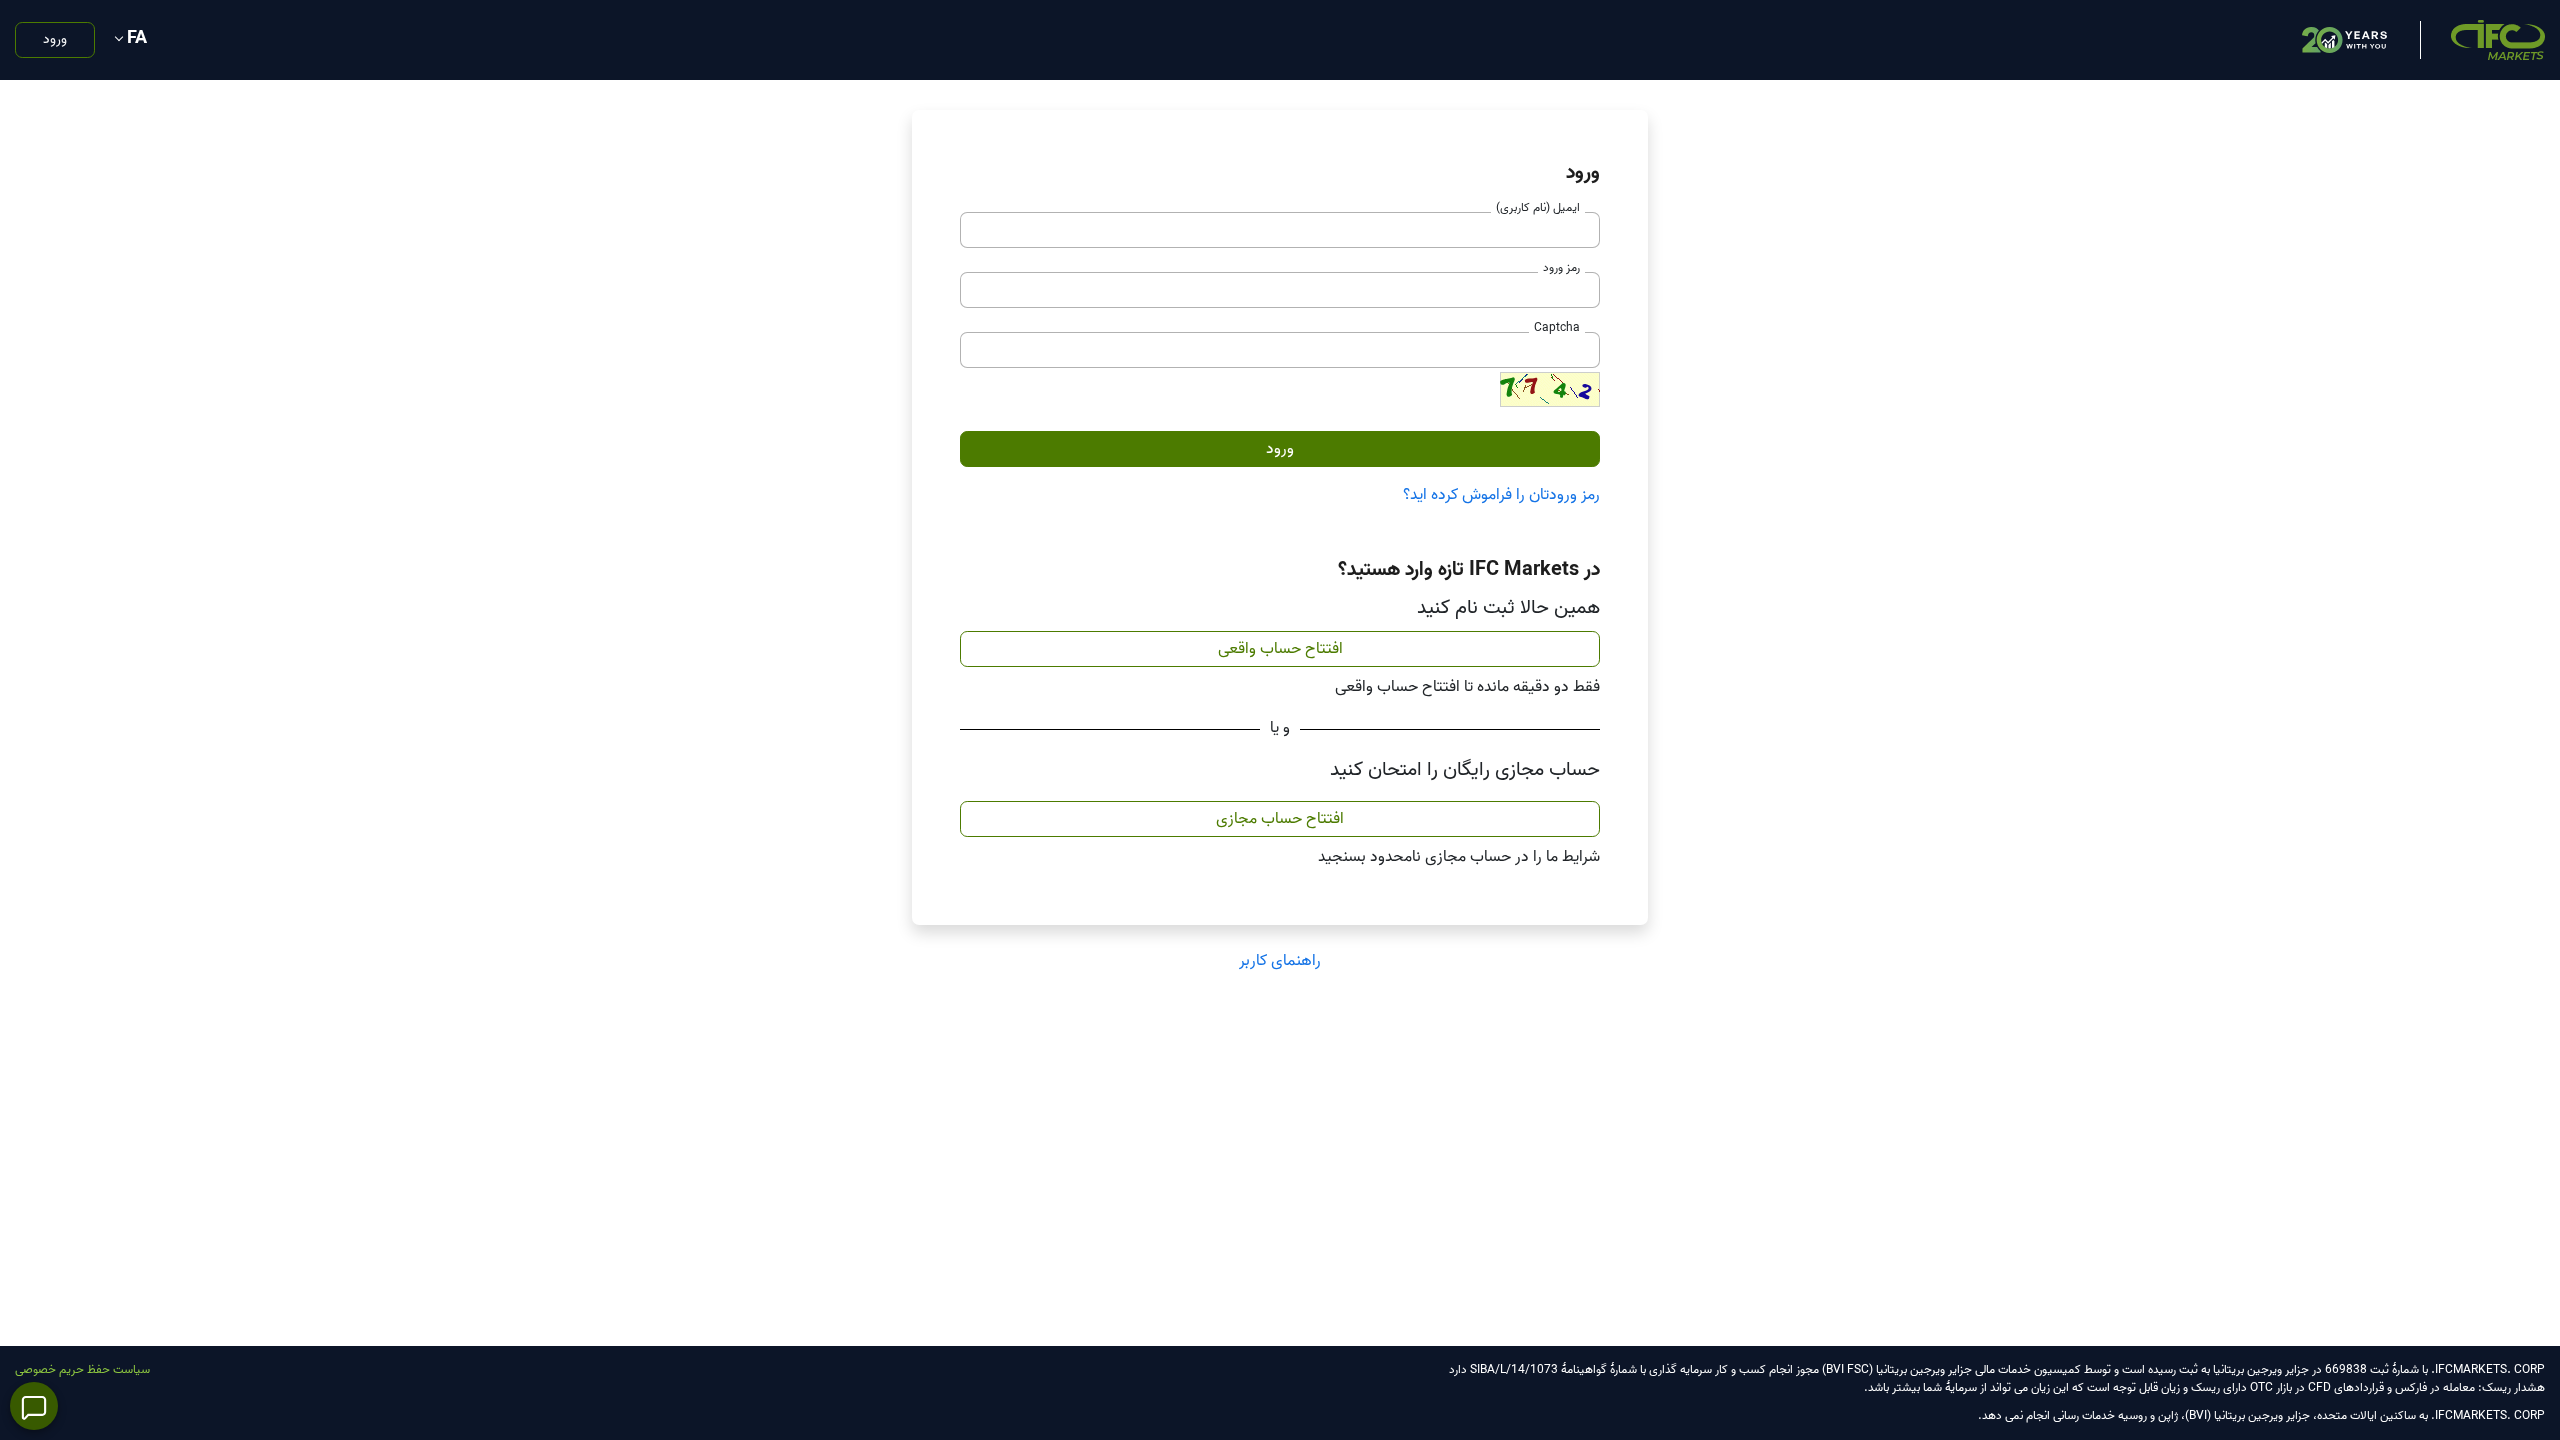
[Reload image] (1550, 389)
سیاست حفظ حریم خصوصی (82, 1369)
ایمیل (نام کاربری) (1538, 207)
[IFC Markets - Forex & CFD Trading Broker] (2498, 40)
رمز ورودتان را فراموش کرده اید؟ (1501, 495)
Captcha (1557, 327)
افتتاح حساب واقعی (1280, 649)
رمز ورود (1561, 267)
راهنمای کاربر (1280, 961)
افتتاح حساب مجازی (1280, 819)
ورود (55, 39)
